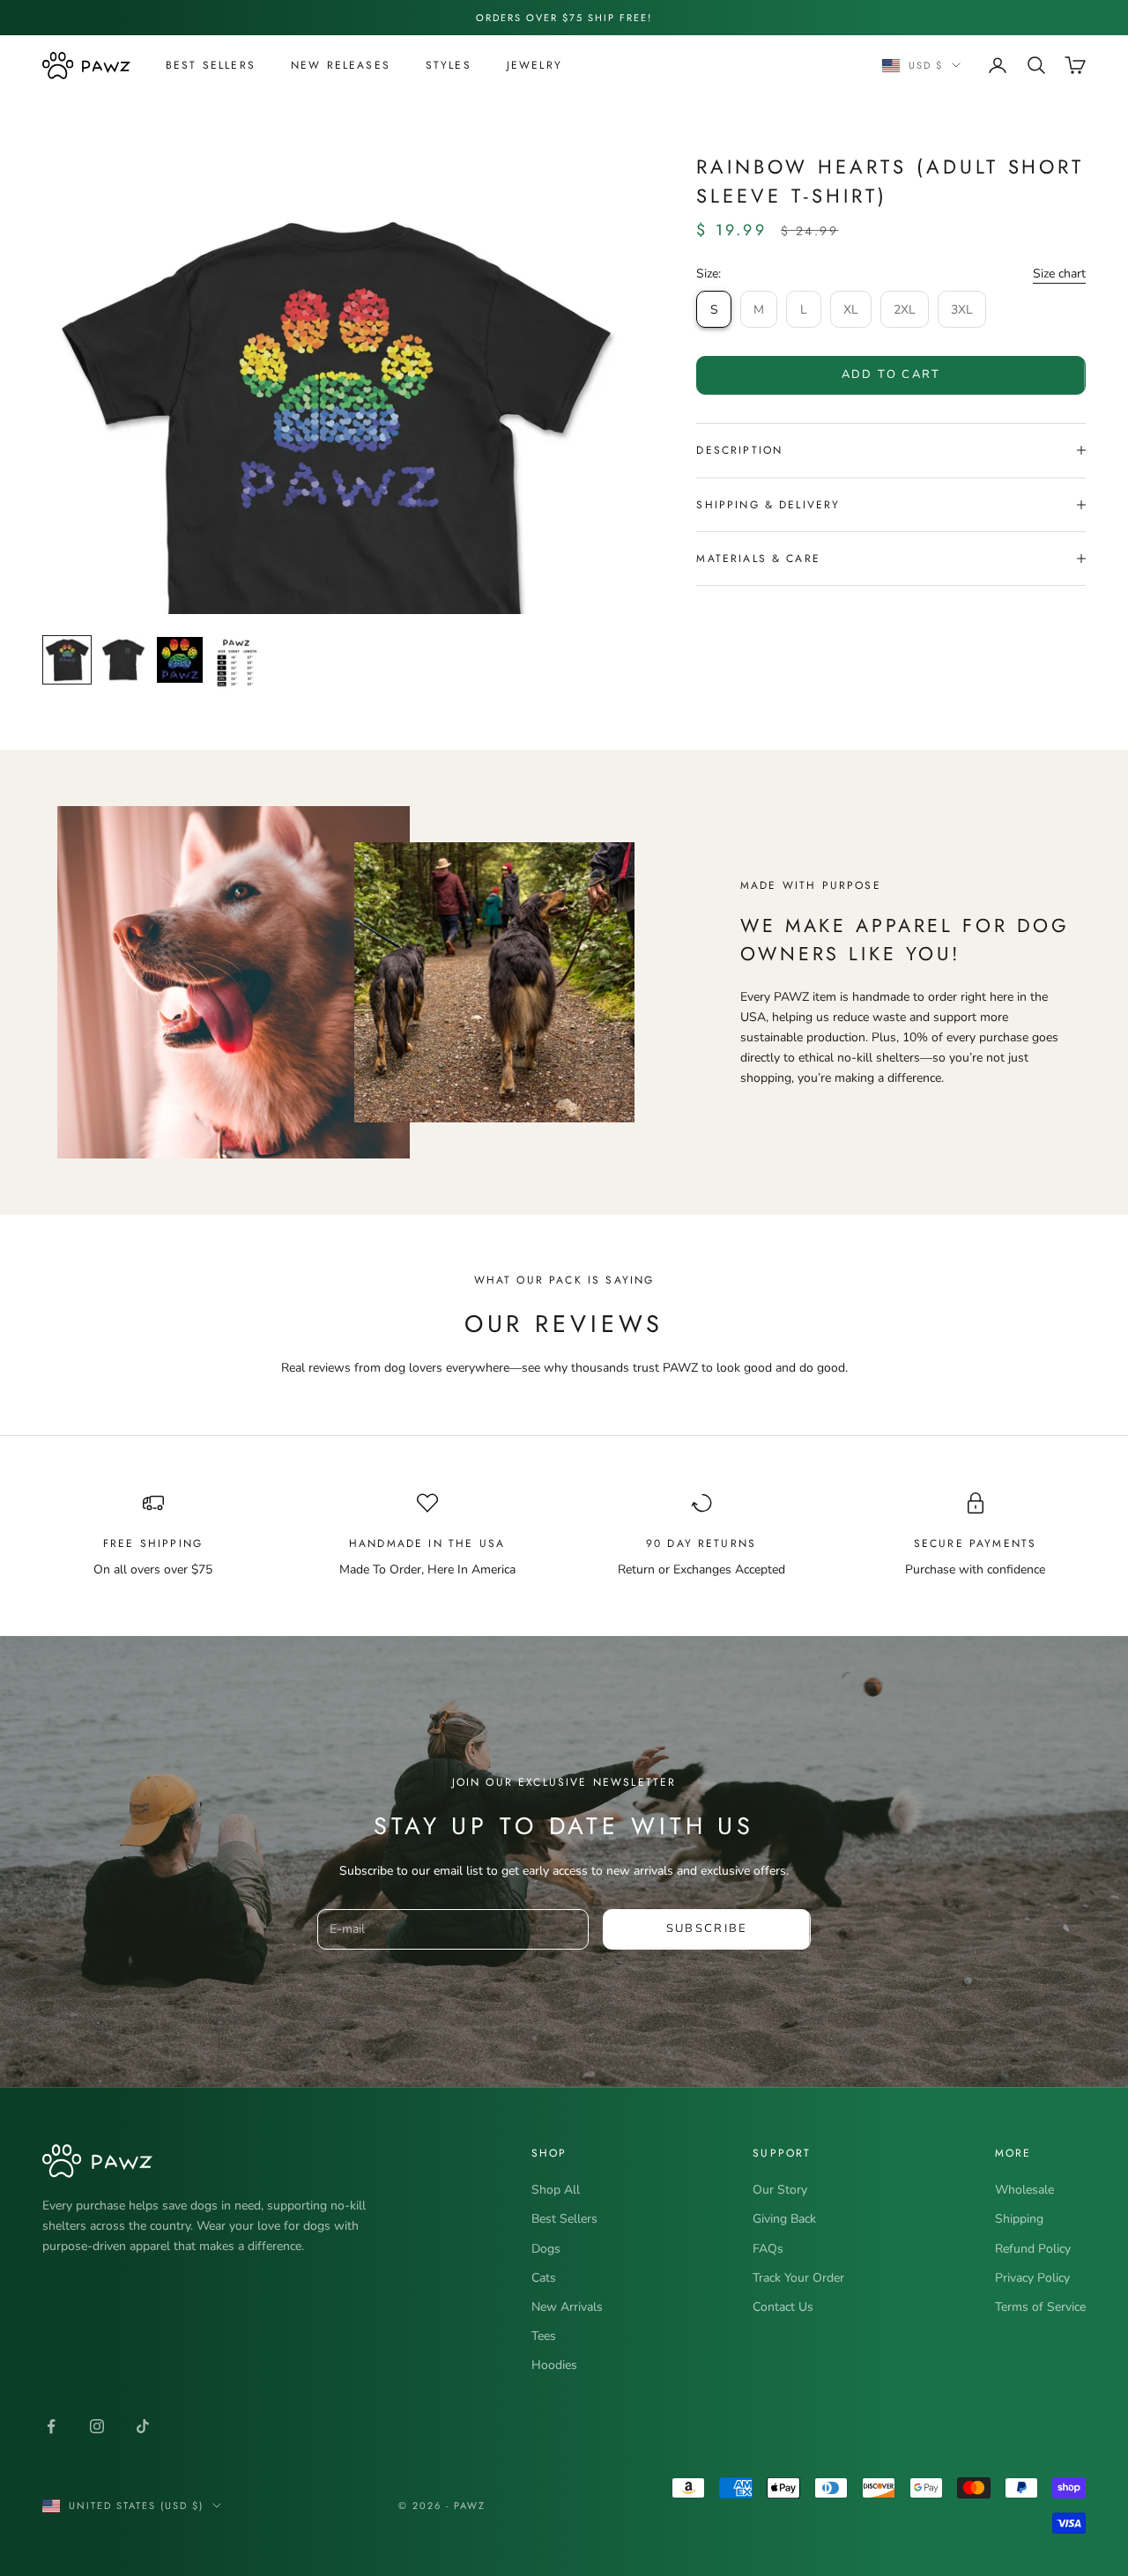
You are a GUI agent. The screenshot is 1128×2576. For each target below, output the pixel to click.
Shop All (556, 2190)
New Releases (341, 65)
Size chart (1059, 274)
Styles (449, 65)
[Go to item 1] (67, 660)
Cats (544, 2278)
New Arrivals (567, 2307)
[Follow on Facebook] (51, 2426)
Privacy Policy (1032, 2278)
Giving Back (784, 2219)
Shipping (1019, 2219)
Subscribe (707, 1928)
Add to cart (891, 374)
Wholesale (1024, 2190)
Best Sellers (211, 65)
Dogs (546, 2249)
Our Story (780, 2190)
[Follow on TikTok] (143, 2426)
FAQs (768, 2249)
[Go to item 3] (180, 660)
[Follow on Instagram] (97, 2426)
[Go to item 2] (123, 660)
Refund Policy (1033, 2249)
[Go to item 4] (236, 664)
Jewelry (534, 65)
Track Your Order (798, 2278)
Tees (544, 2336)
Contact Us (783, 2307)
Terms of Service (1040, 2307)
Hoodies (554, 2365)
